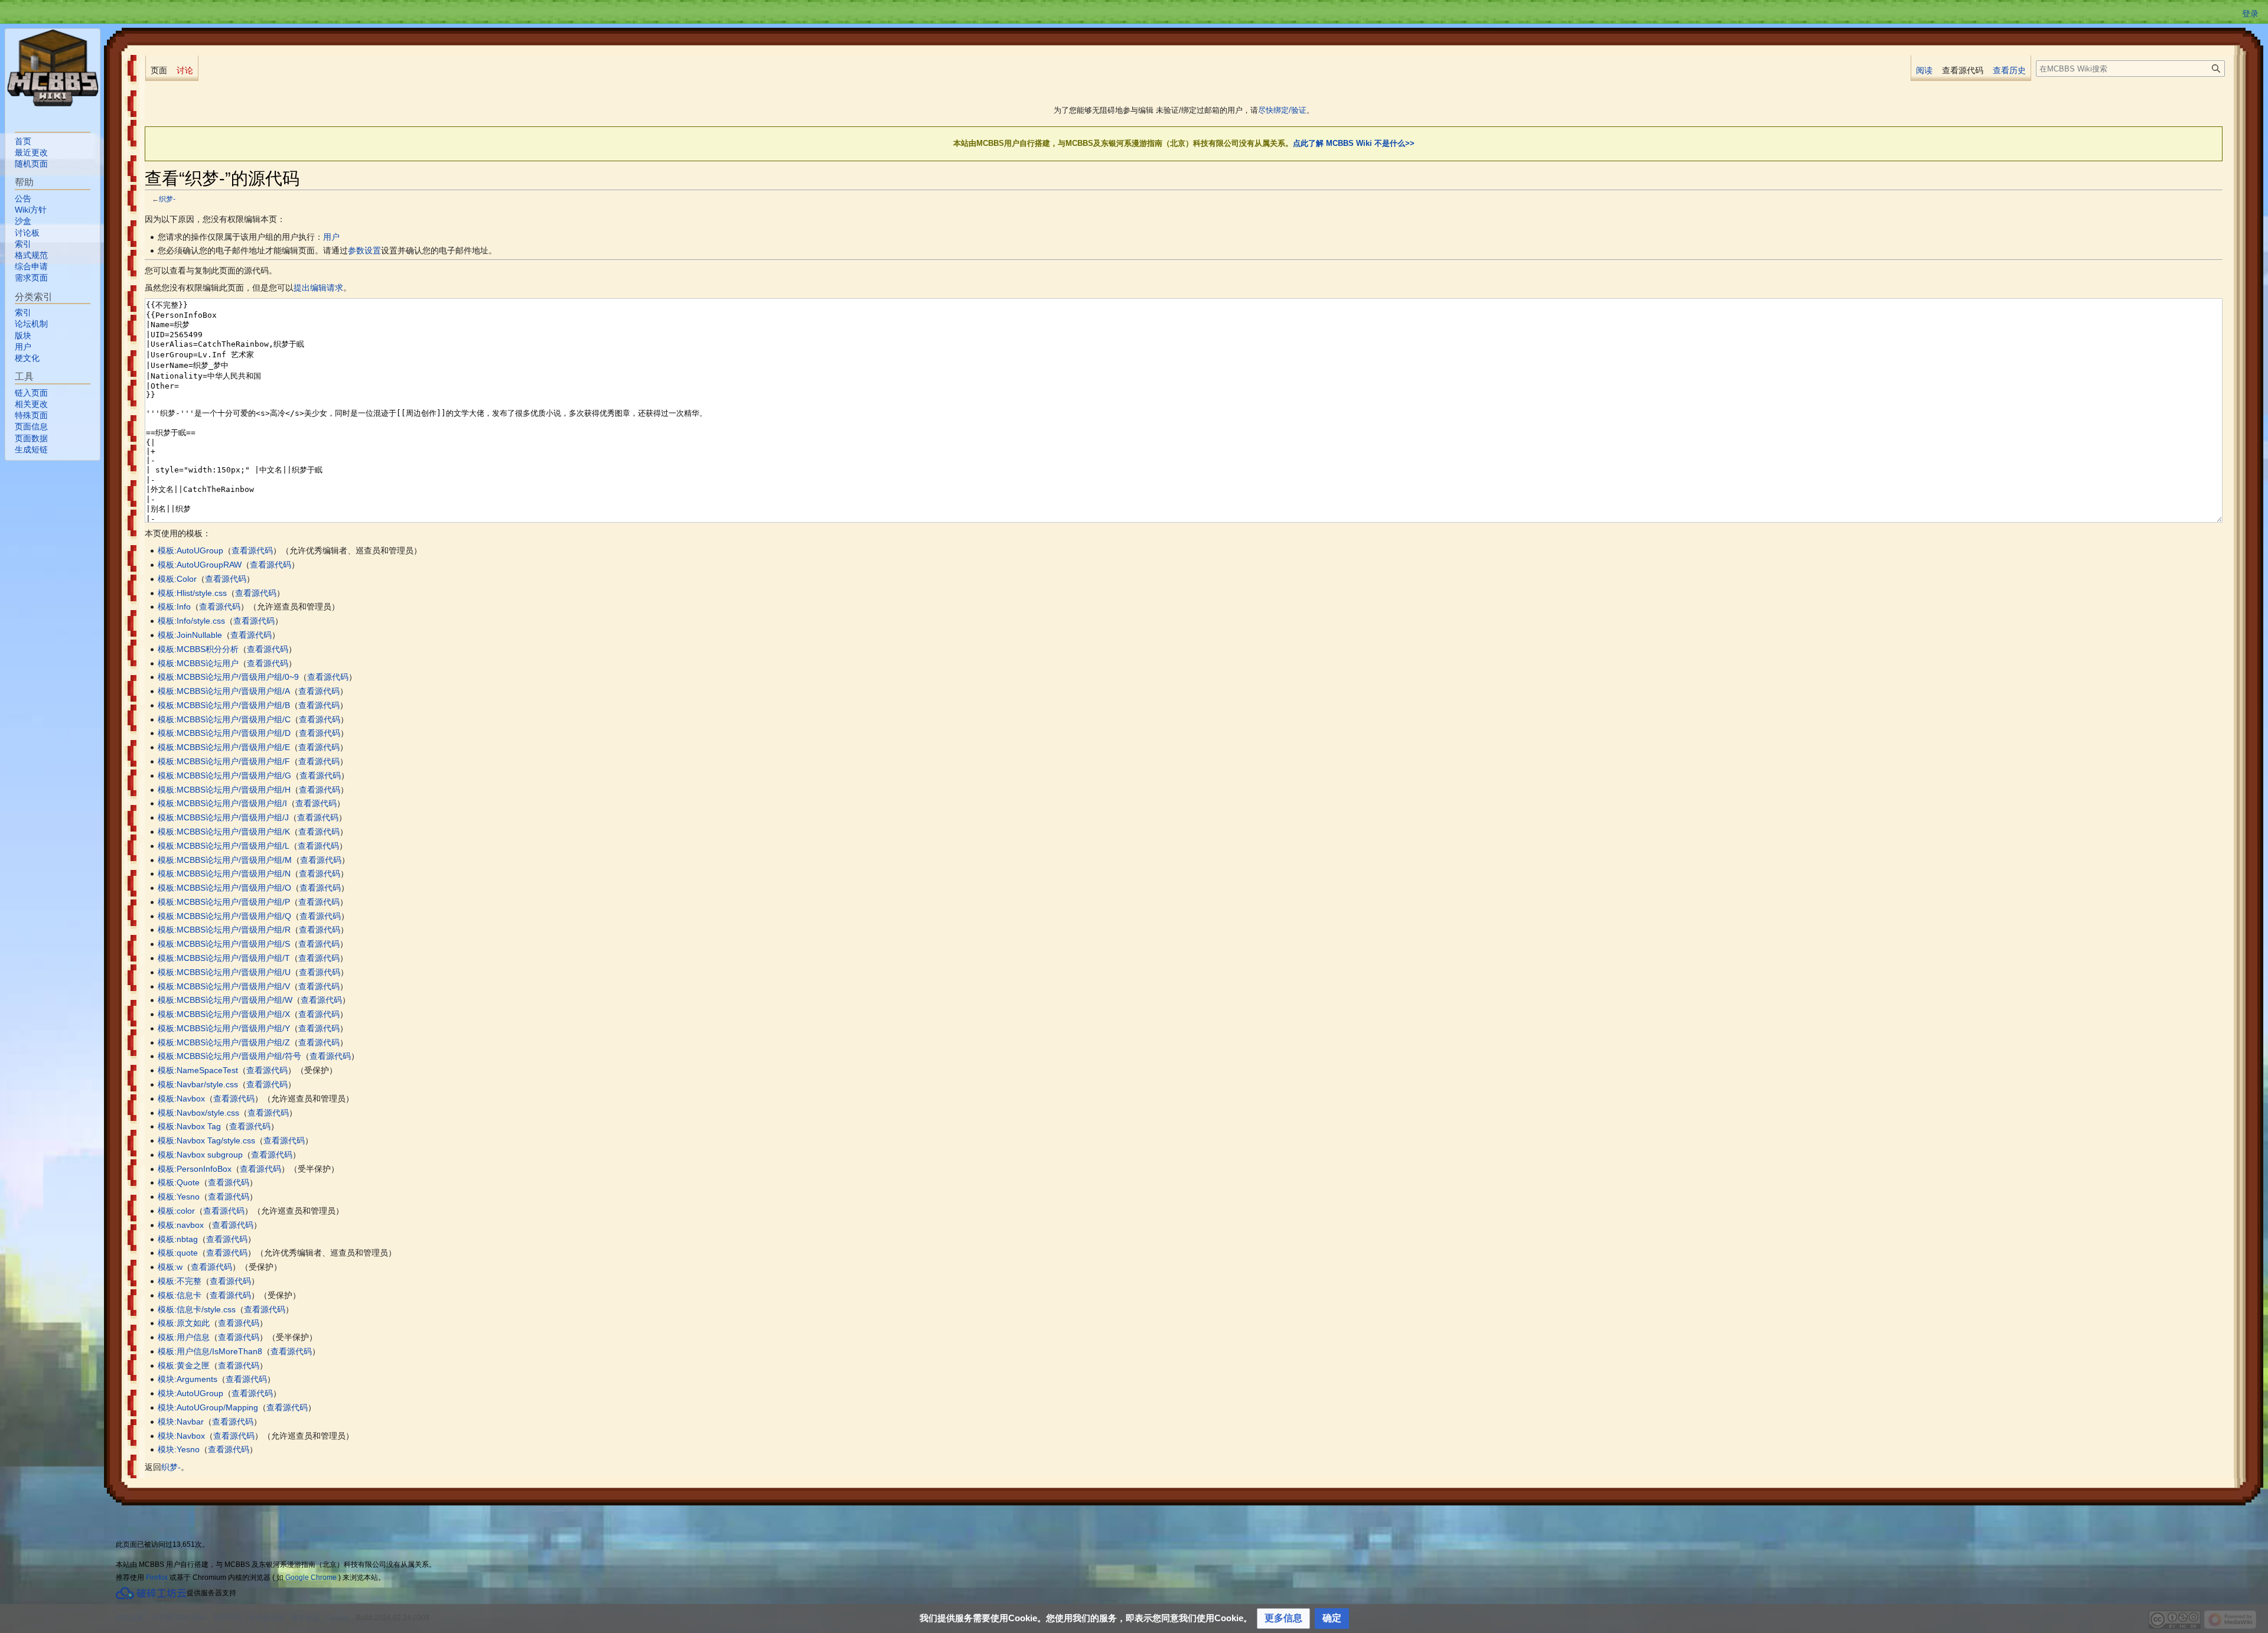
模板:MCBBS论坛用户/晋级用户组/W (225, 1000)
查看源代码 (252, 550)
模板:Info (174, 607)
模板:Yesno (179, 1197)
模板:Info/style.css (191, 621)
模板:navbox (181, 1225)
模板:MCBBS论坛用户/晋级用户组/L (224, 846)
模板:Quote (179, 1182)
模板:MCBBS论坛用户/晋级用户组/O (224, 888)
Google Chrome (311, 1577)
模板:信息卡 (180, 1295)
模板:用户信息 (184, 1337)
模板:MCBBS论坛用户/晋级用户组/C (224, 719)
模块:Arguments (188, 1379)
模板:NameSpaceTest (198, 1070)
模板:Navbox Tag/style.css (206, 1140)
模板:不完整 (180, 1281)
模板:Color (177, 579)
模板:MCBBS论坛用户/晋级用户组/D (224, 733)
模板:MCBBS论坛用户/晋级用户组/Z (224, 1042)
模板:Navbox (181, 1099)
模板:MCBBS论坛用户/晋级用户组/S (224, 944)
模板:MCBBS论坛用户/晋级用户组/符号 (229, 1056)
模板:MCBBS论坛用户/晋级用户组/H (224, 790)
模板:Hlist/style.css (192, 593)
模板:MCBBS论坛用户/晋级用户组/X (224, 1014)
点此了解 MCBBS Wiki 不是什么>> (1354, 143)
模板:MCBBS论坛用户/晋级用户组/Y (224, 1028)
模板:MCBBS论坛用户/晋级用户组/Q (224, 916)
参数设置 (364, 250)
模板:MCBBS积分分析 (198, 649)
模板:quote (178, 1253)
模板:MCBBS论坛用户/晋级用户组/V (224, 986)
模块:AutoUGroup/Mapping (208, 1407)
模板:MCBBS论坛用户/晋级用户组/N (224, 873)
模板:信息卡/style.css (197, 1309)
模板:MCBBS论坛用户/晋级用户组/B (224, 705)
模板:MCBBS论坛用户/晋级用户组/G (224, 775)
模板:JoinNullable (190, 635)
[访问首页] (53, 68)
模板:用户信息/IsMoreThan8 (210, 1351)
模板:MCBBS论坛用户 (198, 663)
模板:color (176, 1211)
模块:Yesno (179, 1449)
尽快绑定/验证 (1282, 110)
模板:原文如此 (184, 1323)
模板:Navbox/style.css (198, 1113)
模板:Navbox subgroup (200, 1155)
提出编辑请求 (318, 288)
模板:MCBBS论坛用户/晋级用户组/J (223, 817)
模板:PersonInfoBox (195, 1169)
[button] (1283, 1619)
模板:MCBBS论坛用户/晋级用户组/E (224, 747)
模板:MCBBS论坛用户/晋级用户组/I (222, 803)
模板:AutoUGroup (190, 550)
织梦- (167, 199)
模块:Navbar (181, 1422)
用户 (331, 237)
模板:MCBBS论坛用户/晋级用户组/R (224, 930)
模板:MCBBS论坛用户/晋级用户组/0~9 (228, 677)
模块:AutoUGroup (190, 1393)
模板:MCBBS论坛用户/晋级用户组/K (224, 832)
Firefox (157, 1577)
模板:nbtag (178, 1239)
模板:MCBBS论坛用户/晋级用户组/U (224, 972)
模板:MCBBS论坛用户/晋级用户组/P (224, 902)
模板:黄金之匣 (184, 1365)
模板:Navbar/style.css (198, 1084)
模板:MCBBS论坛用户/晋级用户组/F (224, 761)
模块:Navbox (181, 1436)
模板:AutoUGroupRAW (200, 565)
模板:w (170, 1267)
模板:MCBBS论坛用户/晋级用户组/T (224, 958)
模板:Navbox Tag (189, 1126)
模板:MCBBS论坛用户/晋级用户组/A (224, 691)
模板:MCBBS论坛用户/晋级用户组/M (225, 860)
